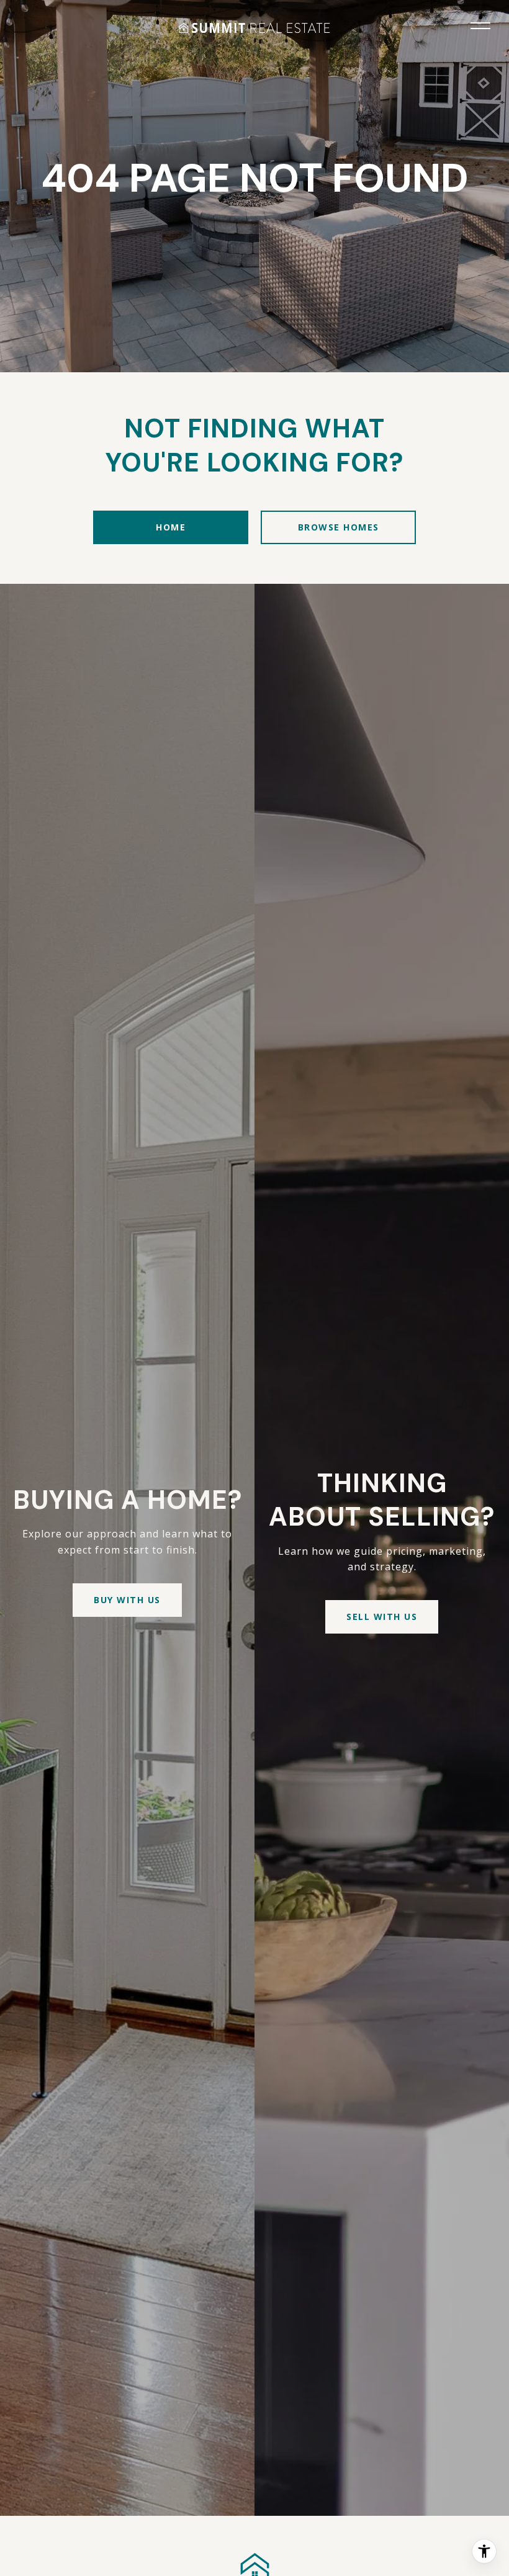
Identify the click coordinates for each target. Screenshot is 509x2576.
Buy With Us (127, 1600)
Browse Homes (339, 527)
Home (171, 527)
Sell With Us (382, 1617)
